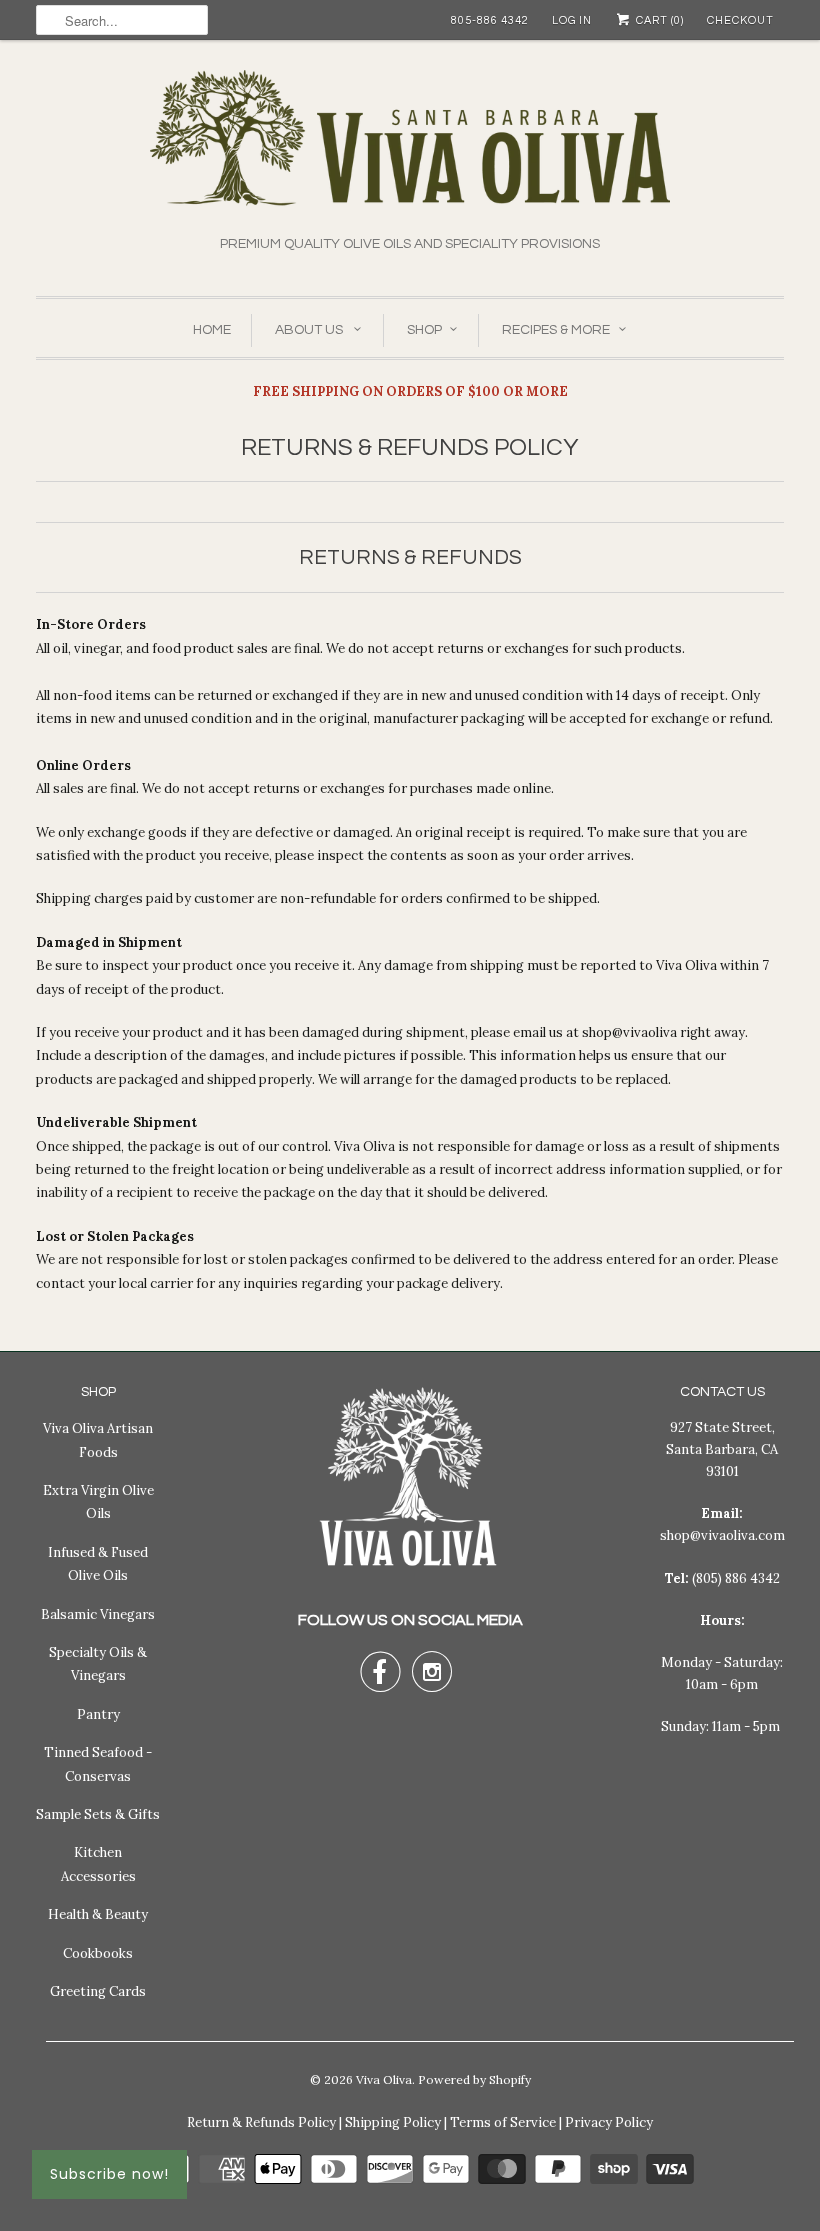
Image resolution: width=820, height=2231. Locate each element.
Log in (572, 20)
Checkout (740, 20)
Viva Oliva (384, 2079)
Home (212, 330)
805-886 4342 (490, 20)
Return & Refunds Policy (261, 2122)
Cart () (658, 20)
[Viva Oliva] (410, 151)
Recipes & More (556, 330)
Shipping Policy (393, 2122)
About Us (310, 330)
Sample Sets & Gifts (98, 1814)
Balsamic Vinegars (98, 1614)
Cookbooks (98, 1953)
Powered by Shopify (474, 2079)
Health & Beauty (98, 1914)
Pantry (98, 1714)
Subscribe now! (109, 2174)
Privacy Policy (609, 2122)
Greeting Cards (98, 1991)
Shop (424, 330)
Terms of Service (503, 2122)
